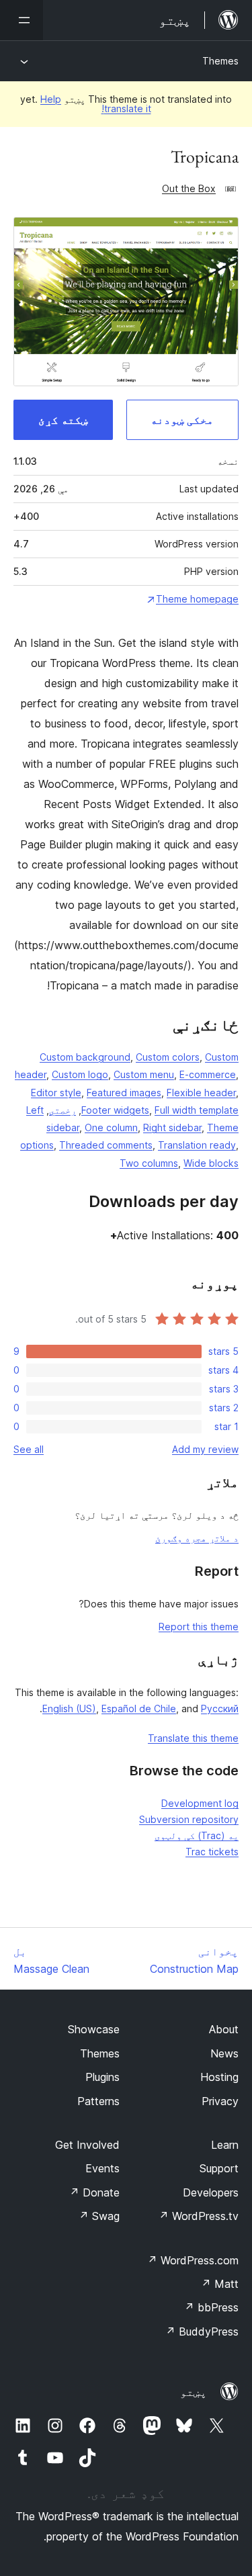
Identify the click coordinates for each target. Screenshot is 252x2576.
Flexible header (201, 1093)
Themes (220, 61)
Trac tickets (212, 1852)
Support (219, 2168)
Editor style (56, 1093)
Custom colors (168, 1057)
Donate (94, 2192)
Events (102, 2168)
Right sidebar (172, 1127)
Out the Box (189, 188)
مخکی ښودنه (182, 420)
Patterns (98, 2101)
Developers (211, 2192)
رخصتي (62, 1110)
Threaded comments (106, 1145)
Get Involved (87, 2145)
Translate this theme (193, 1738)
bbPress (211, 2307)
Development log (200, 1803)
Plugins (102, 2077)
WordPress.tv (199, 2216)
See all (29, 1449)
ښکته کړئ (63, 420)
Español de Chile (139, 1708)
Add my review (205, 1449)
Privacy (220, 2101)
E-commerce (208, 1074)
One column (111, 1127)
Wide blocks (211, 1163)
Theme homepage (197, 599)
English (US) (69, 1708)
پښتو (194, 2392)
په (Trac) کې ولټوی (197, 1835)
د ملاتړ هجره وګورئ (197, 1538)
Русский (220, 1708)
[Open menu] (22, 20)
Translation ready (197, 1145)
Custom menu (144, 1074)
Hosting (219, 2077)
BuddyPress (202, 2331)
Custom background (85, 1057)
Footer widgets (115, 1110)
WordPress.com (193, 2260)
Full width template (197, 1110)
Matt (220, 2284)
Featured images (124, 1093)
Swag (99, 2216)
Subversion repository (189, 1819)
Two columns (149, 1163)
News (224, 2053)
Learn (225, 2145)
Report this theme (199, 1627)
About (224, 2029)
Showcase (94, 2029)
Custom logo (80, 1074)
